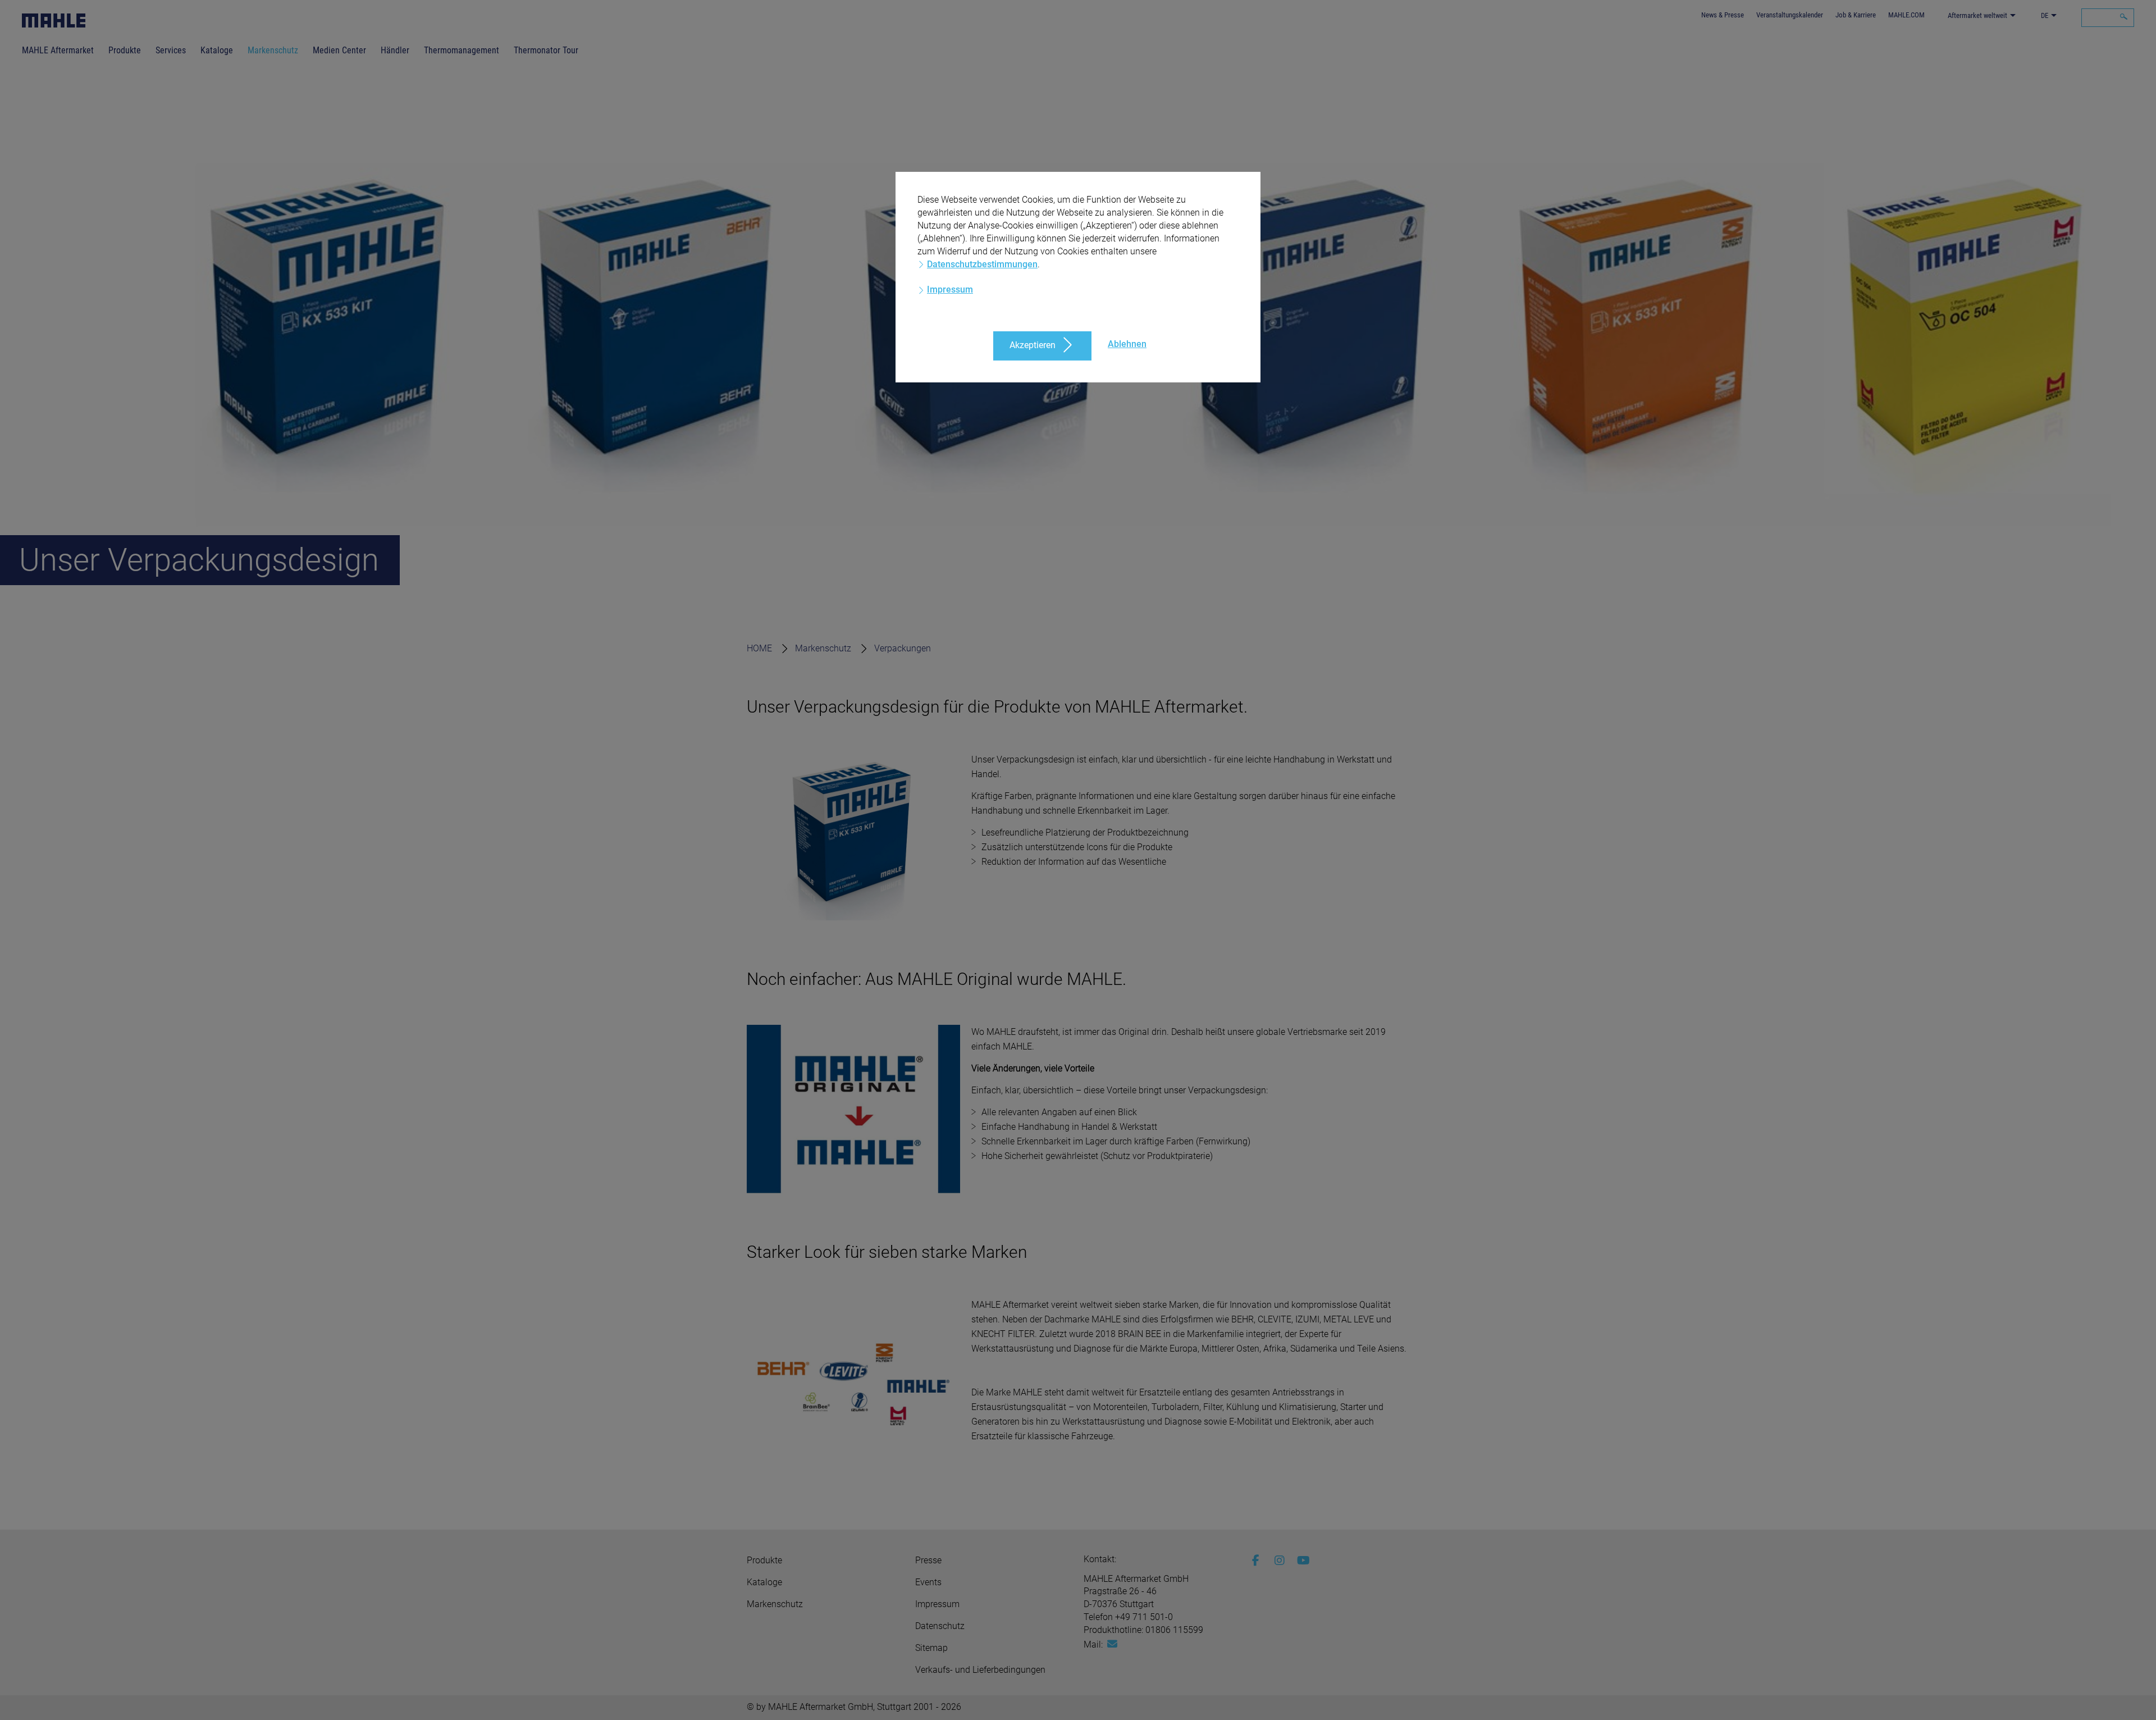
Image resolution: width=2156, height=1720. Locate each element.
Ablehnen (1127, 344)
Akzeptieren (1033, 345)
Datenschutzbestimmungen (982, 264)
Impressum (950, 289)
